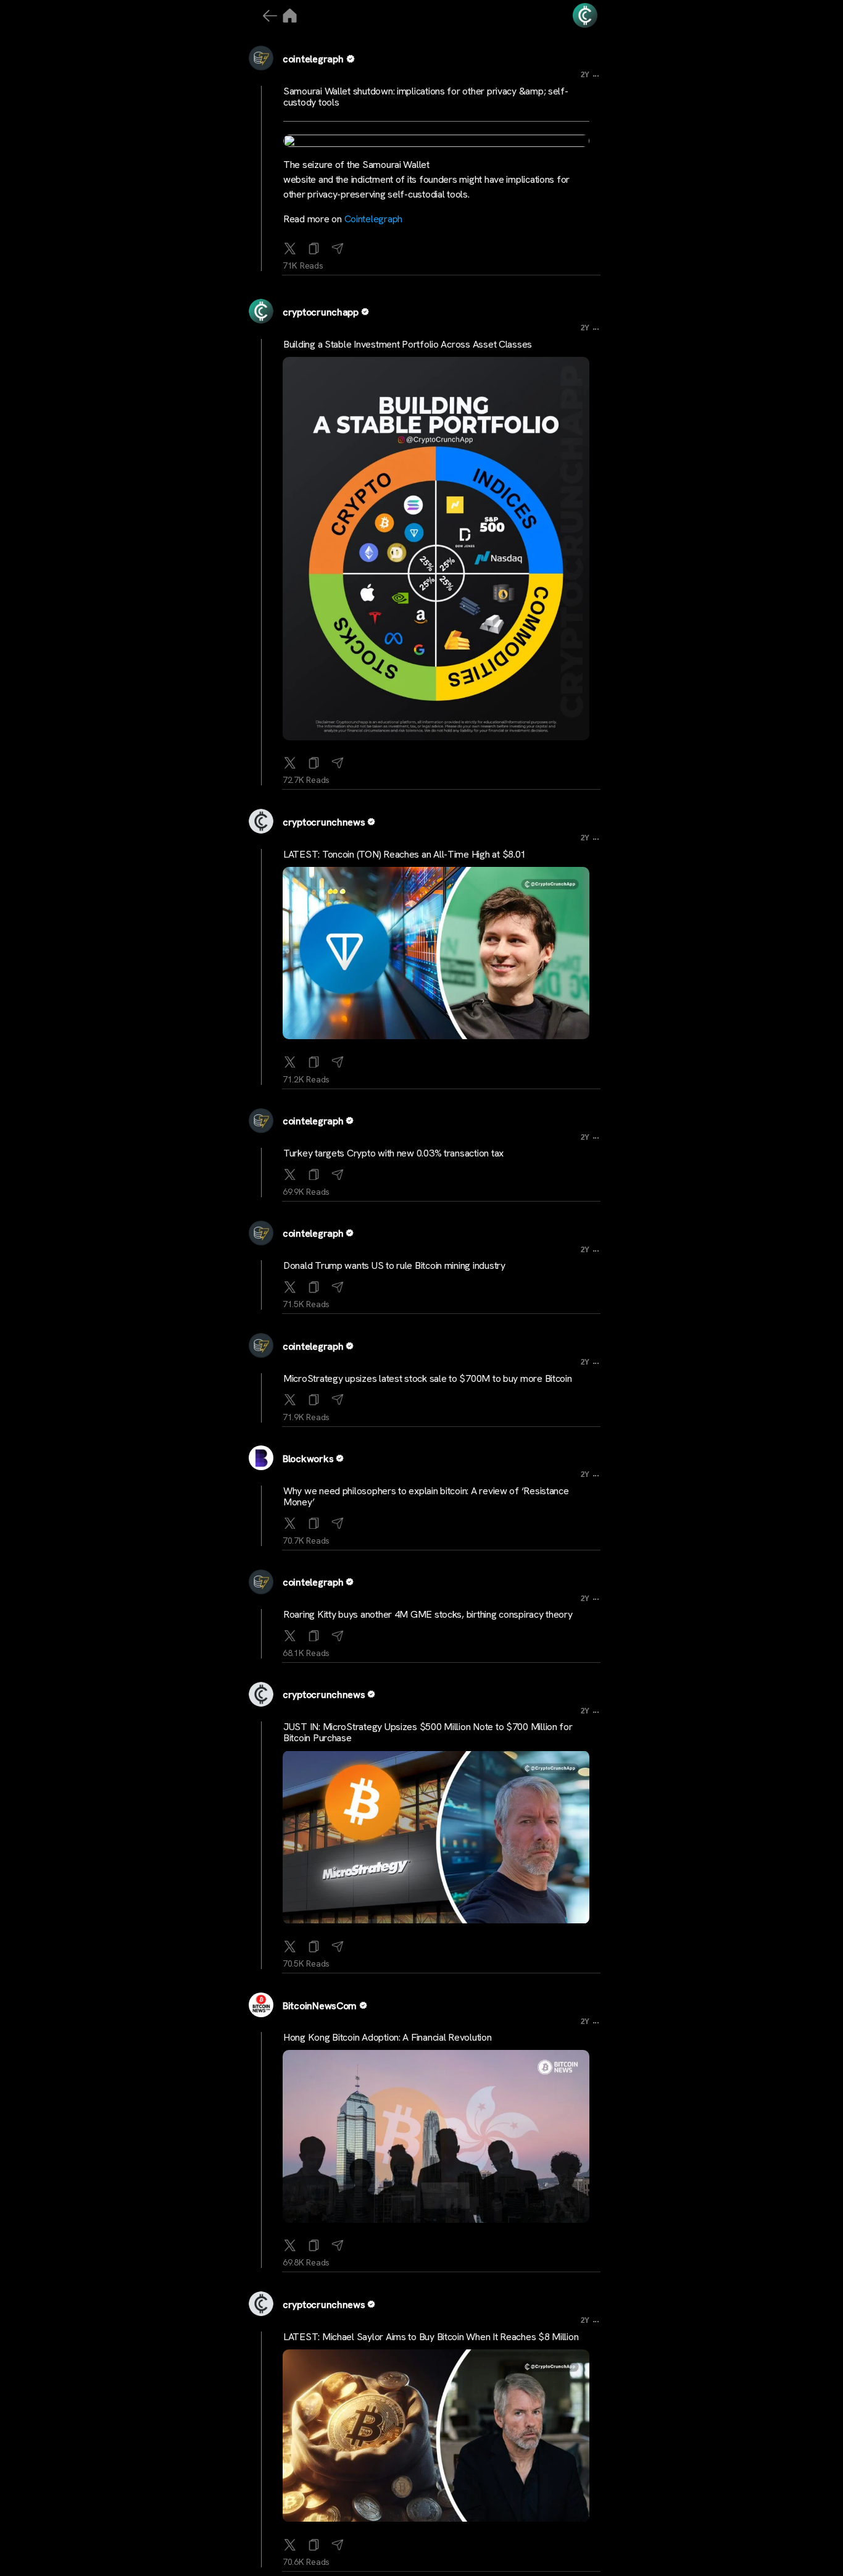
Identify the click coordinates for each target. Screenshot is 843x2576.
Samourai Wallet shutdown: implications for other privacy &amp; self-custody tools (426, 97)
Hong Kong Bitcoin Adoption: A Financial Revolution (388, 2037)
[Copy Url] (314, 760)
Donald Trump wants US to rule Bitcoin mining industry (394, 1265)
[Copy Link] (314, 246)
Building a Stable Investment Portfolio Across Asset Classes (408, 344)
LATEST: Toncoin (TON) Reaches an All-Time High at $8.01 (405, 854)
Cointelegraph (374, 219)
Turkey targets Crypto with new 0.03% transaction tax (393, 1153)
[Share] (338, 246)
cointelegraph (313, 59)
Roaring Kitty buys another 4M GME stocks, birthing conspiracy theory (428, 1614)
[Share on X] (290, 246)
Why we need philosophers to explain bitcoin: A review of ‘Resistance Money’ (426, 1496)
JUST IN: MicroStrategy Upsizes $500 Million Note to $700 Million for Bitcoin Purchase (428, 1732)
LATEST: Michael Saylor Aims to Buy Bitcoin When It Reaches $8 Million (431, 2337)
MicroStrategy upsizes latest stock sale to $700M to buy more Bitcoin (428, 1378)
